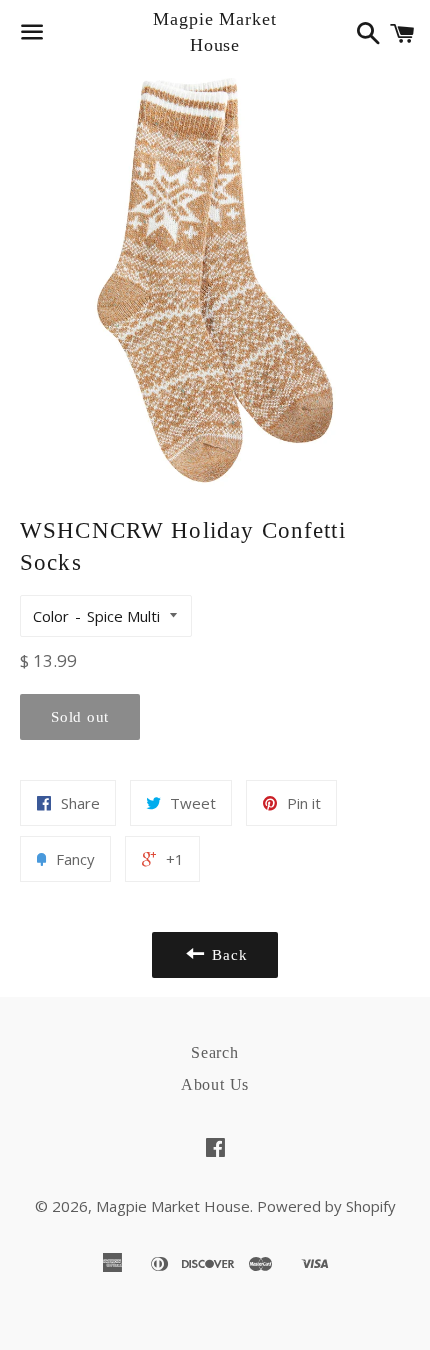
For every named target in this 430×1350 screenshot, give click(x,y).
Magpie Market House (215, 31)
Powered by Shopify (326, 1206)
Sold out (80, 717)
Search (215, 1052)
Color (51, 616)
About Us (215, 1084)
